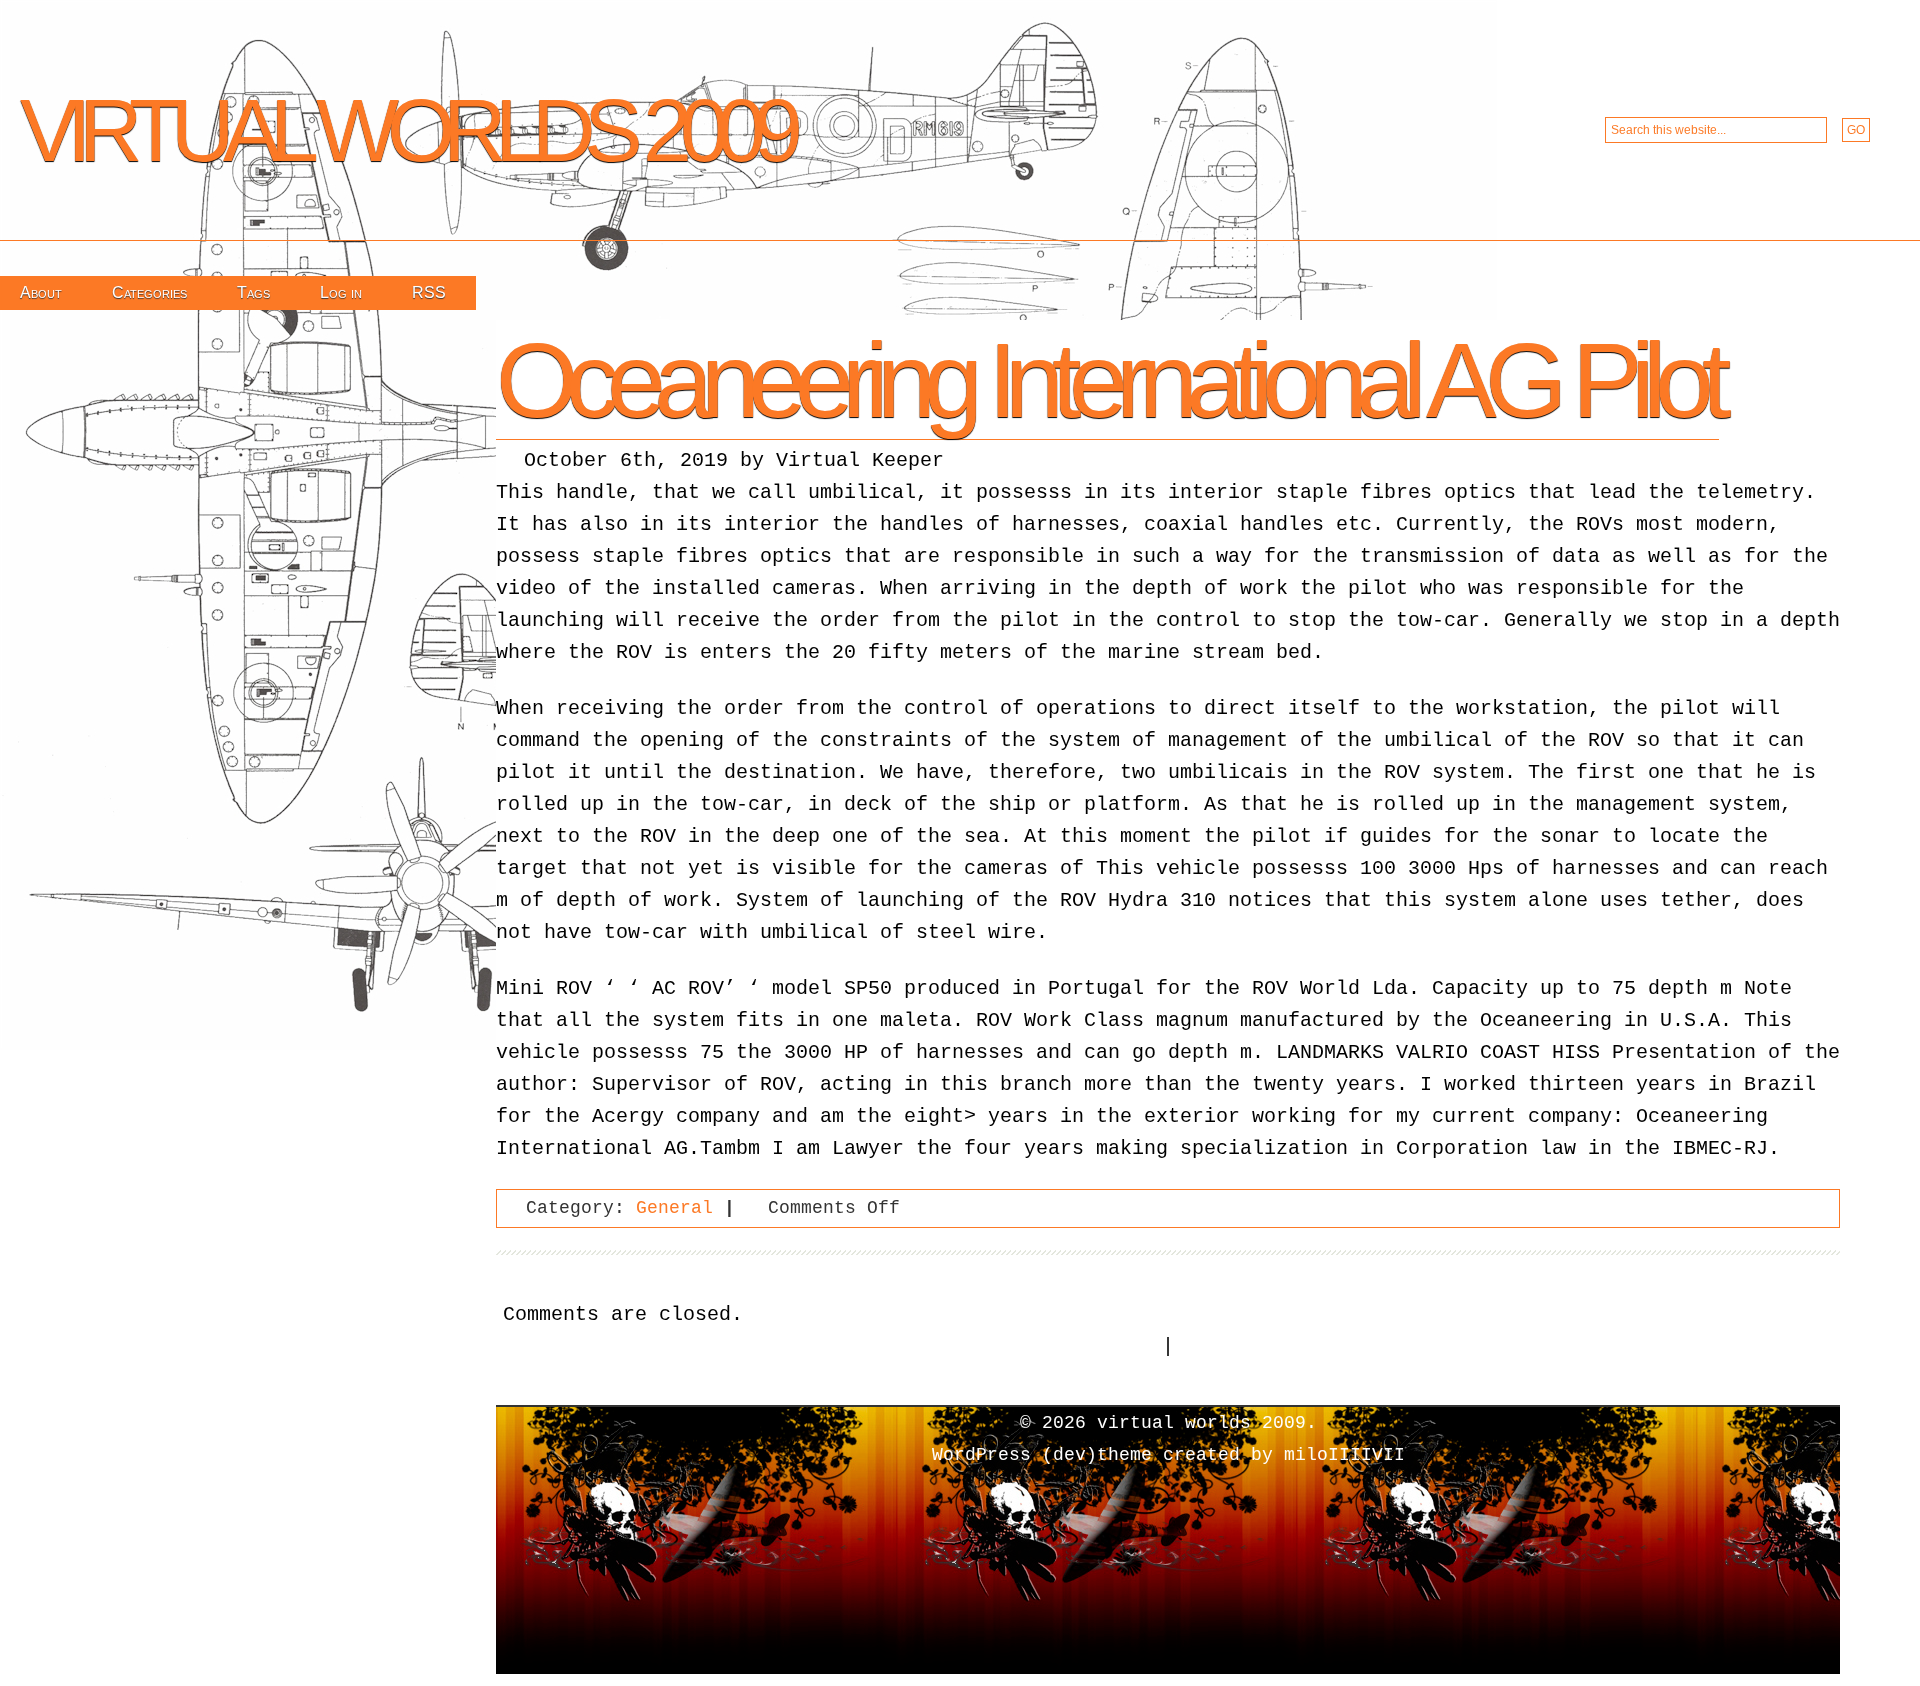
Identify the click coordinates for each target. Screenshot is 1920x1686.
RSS (429, 292)
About (41, 292)
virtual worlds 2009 (405, 130)
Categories (149, 292)
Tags (253, 292)
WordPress (981, 1455)
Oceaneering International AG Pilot (1107, 380)
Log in (341, 292)
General (674, 1208)
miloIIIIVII (1344, 1455)
